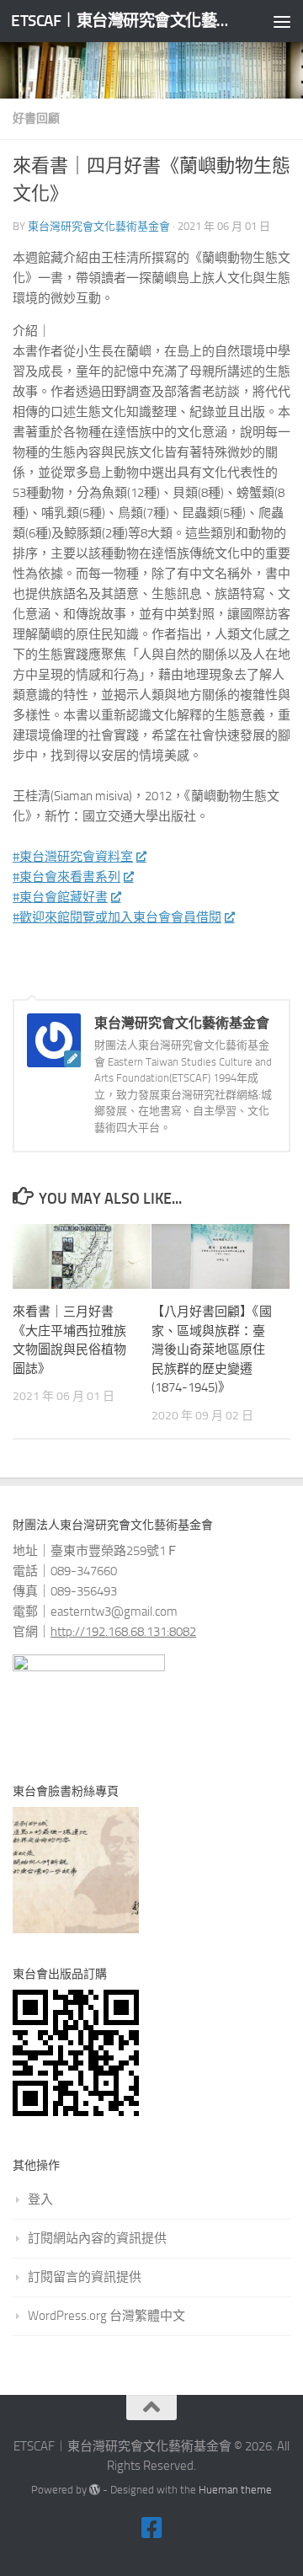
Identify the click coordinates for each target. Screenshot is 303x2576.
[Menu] (282, 21)
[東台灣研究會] (151, 2528)
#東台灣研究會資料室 (73, 857)
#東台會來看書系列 (66, 877)
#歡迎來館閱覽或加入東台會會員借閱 (117, 917)
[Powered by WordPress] (95, 2490)
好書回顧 (36, 118)
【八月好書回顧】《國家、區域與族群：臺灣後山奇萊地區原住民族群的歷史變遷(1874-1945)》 (212, 1349)
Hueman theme (235, 2490)
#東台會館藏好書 (60, 897)
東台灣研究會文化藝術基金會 (99, 226)
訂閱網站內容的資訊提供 (97, 2238)
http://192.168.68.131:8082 (123, 1632)
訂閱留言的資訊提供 (85, 2277)
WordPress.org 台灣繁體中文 (106, 2316)
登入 (40, 2199)
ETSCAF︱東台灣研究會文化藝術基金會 (120, 21)
